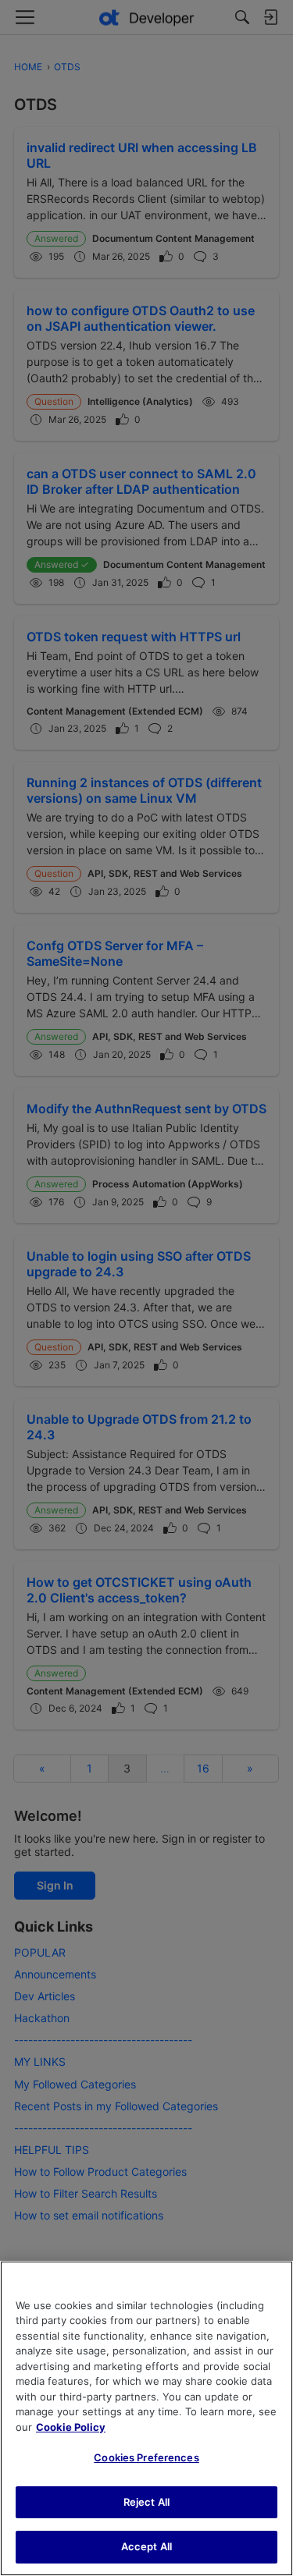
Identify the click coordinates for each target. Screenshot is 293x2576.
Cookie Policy (71, 2427)
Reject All (146, 2502)
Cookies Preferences (146, 2457)
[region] (146, 2418)
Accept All (146, 2546)
